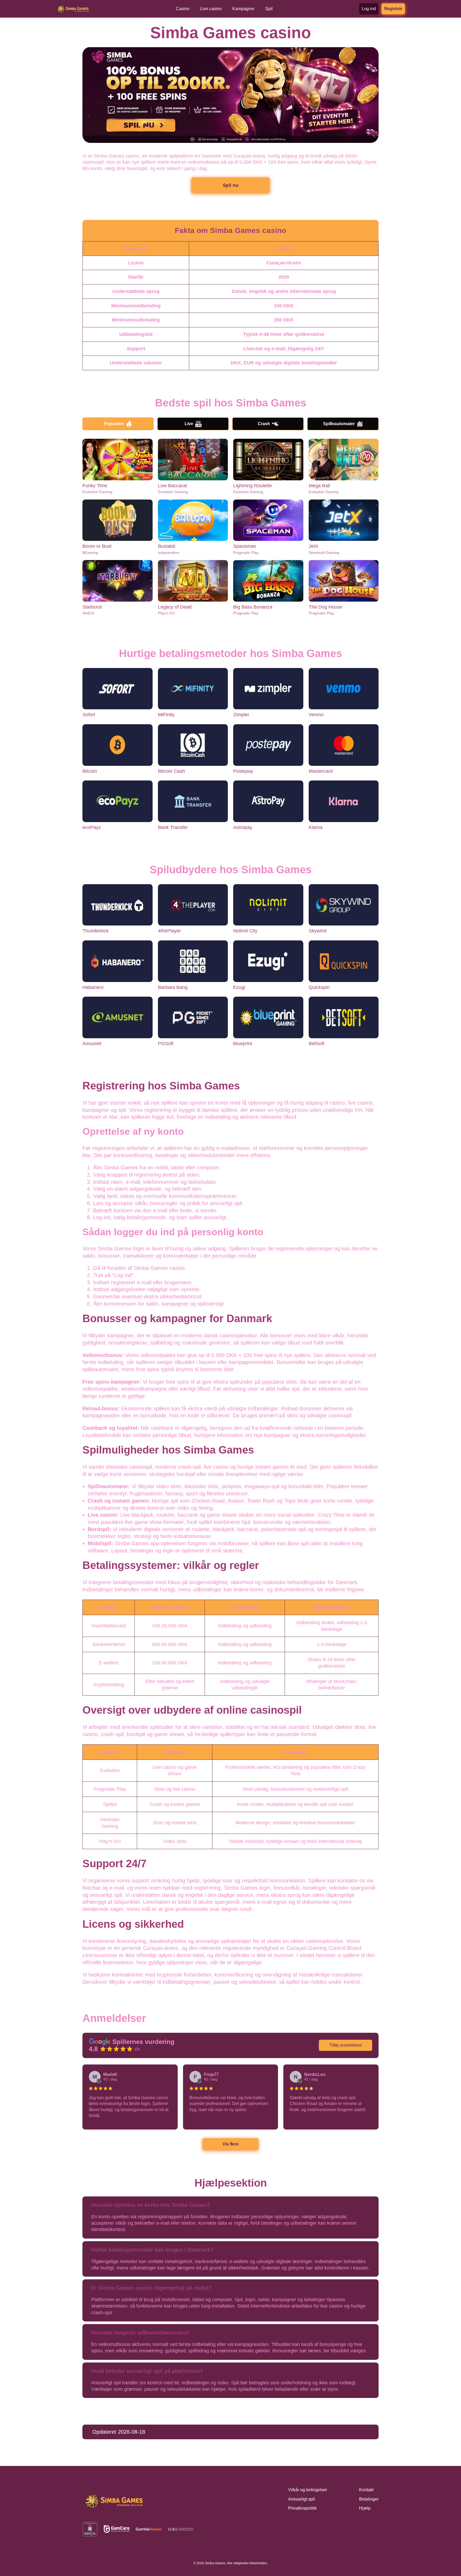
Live (189, 424)
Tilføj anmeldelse (345, 2045)
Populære (114, 424)
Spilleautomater (339, 424)
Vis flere (231, 2144)
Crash (264, 424)
